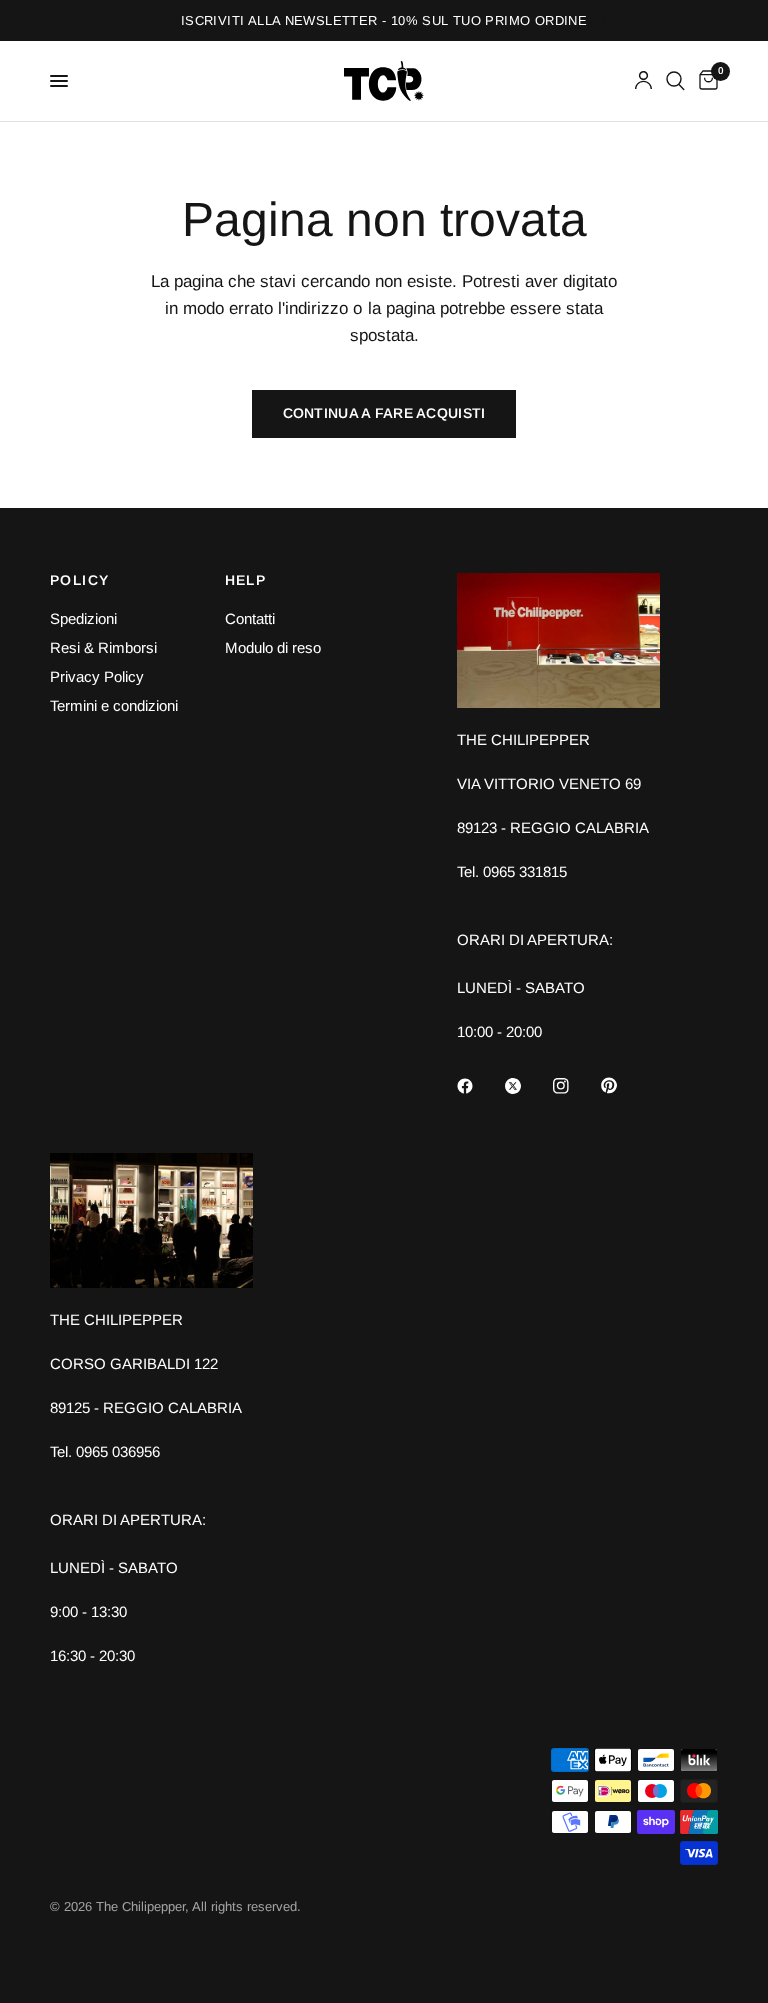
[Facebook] (479, 1086)
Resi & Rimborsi (103, 647)
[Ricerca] (675, 81)
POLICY (79, 580)
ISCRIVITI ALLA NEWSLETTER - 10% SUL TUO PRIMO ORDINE (384, 20)
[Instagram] (575, 1086)
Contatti (250, 618)
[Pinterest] (623, 1086)
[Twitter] (527, 1086)
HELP (246, 580)
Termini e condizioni (114, 705)
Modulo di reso (273, 647)
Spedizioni (83, 618)
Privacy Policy (97, 676)
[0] (705, 81)
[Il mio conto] (643, 81)
